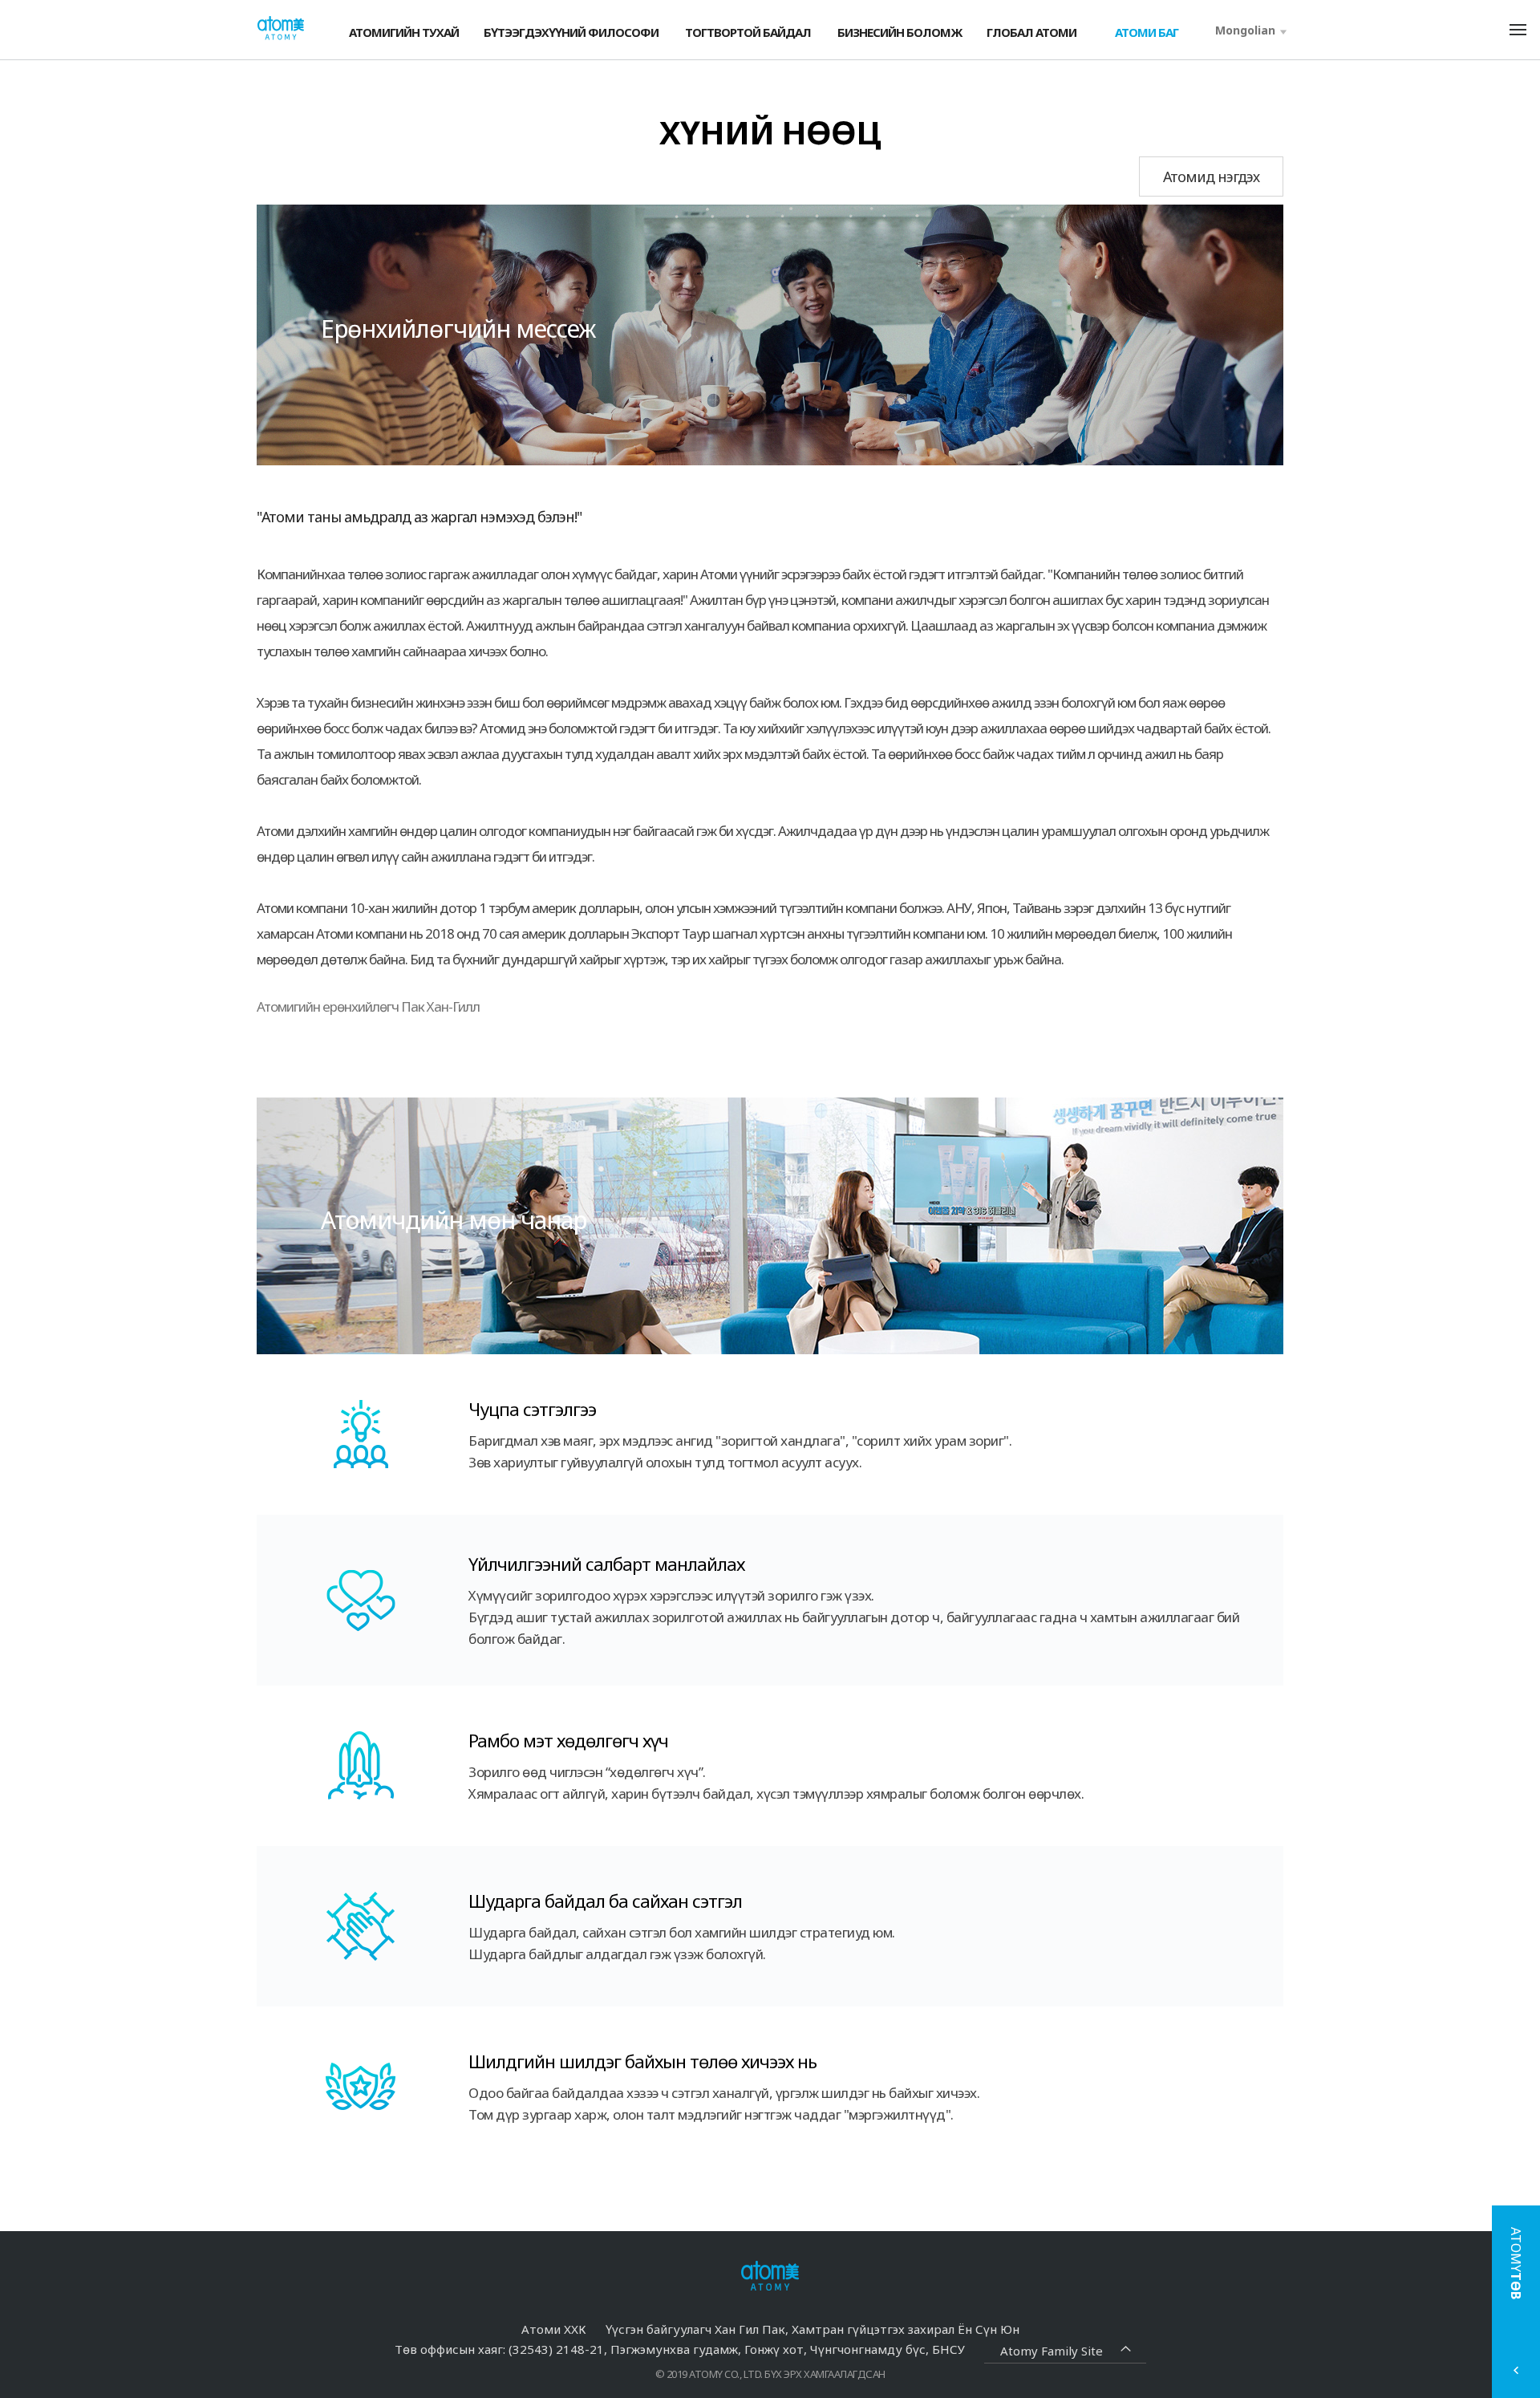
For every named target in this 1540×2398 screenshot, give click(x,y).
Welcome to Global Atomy (281, 28)
